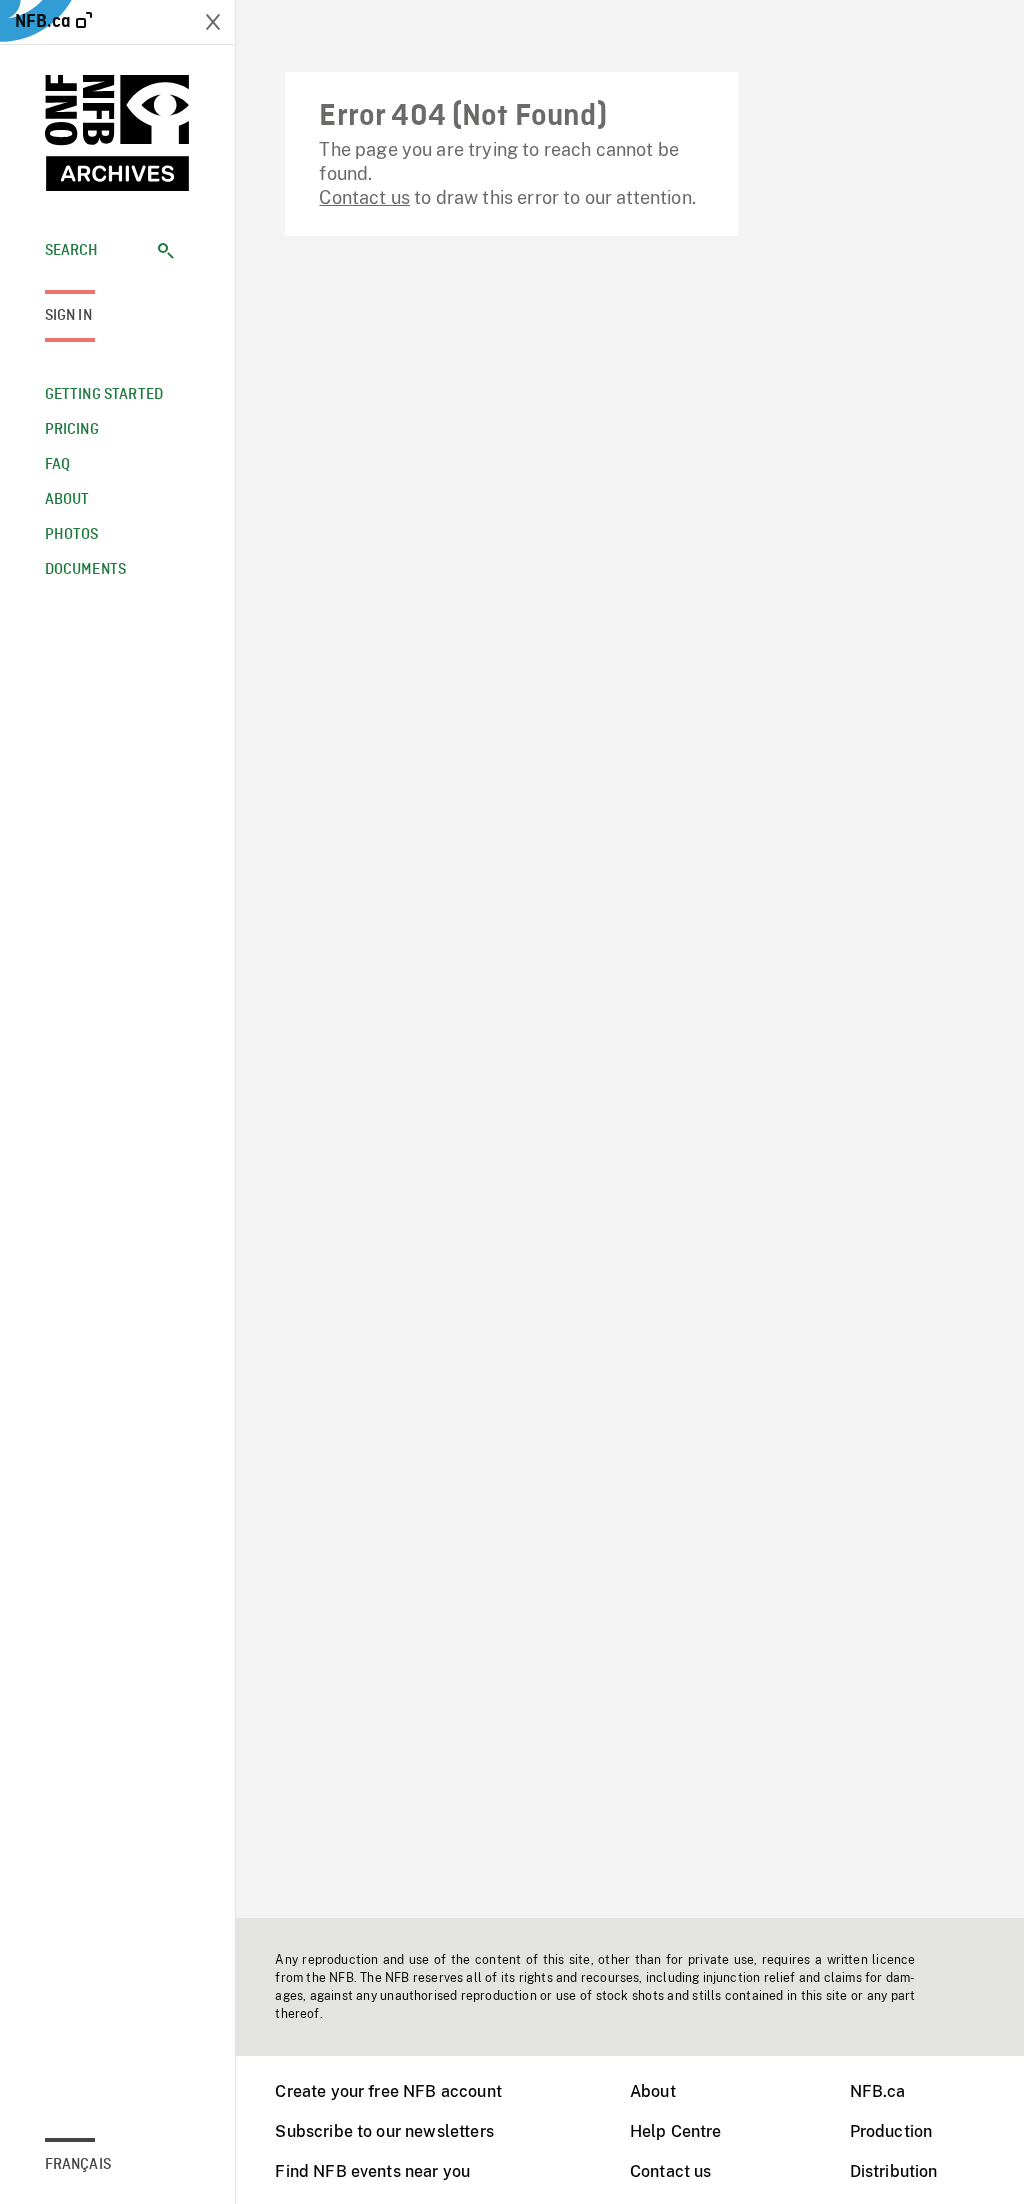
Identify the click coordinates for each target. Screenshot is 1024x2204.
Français (78, 2165)
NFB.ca (878, 2091)
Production (891, 2131)
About (653, 2091)
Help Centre (676, 2131)
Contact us (364, 197)
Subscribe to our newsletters (384, 2131)
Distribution (894, 2171)
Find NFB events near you (372, 2171)
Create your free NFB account (388, 2091)
